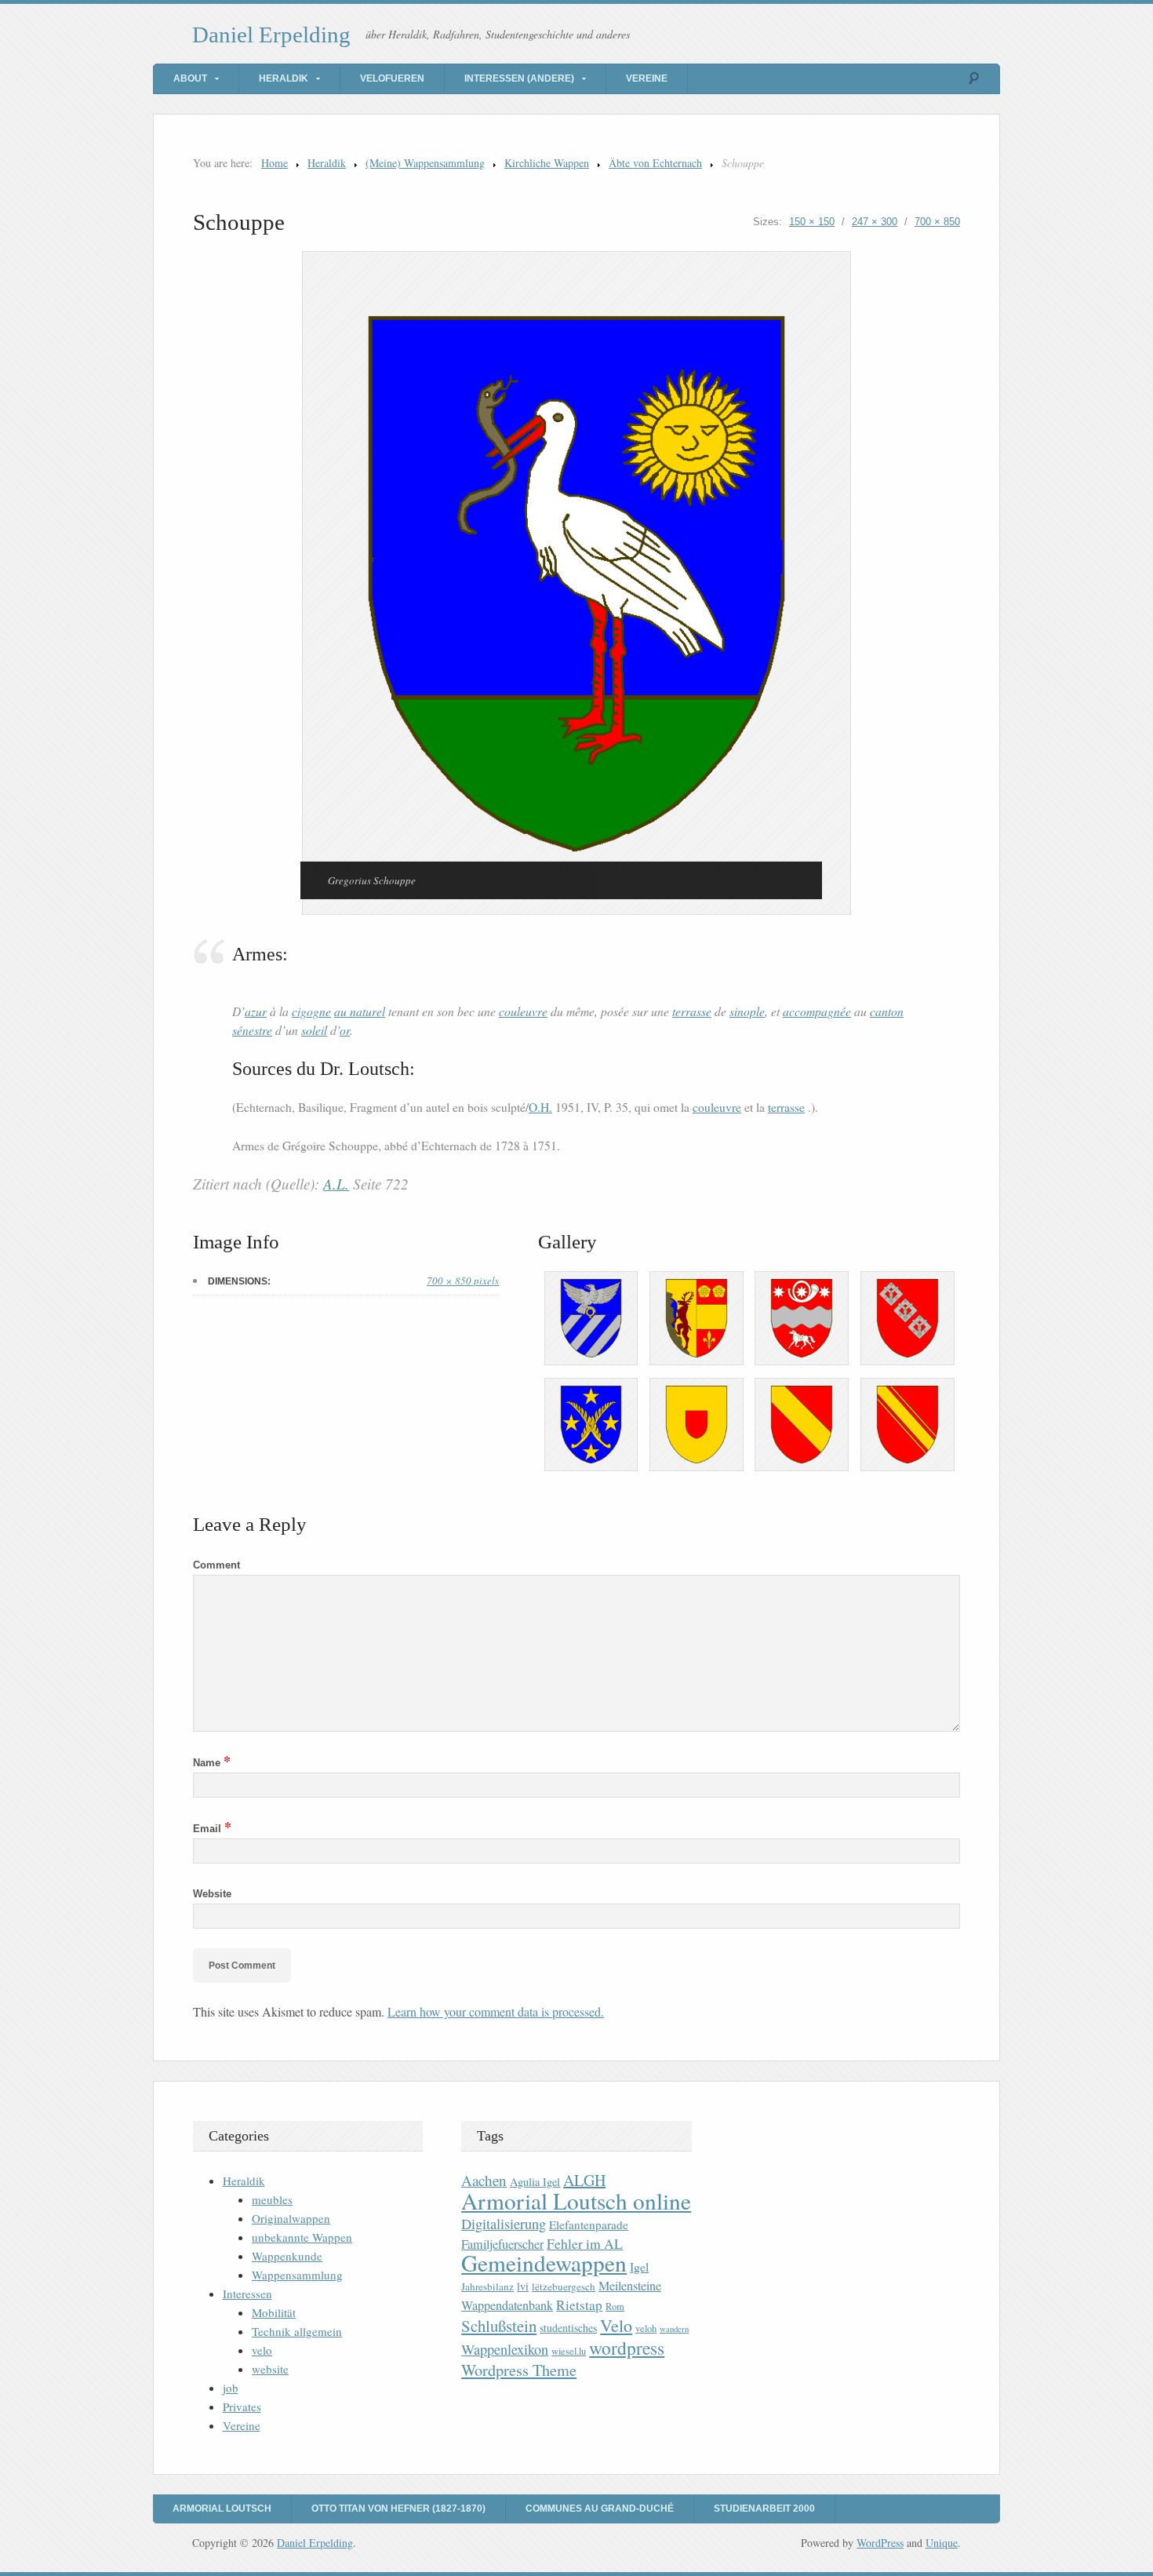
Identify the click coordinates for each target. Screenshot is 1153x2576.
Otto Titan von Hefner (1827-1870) (398, 2509)
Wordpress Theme (519, 2370)
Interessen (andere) (519, 78)
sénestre (252, 1030)
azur (256, 1011)
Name (212, 1763)
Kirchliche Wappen (547, 163)
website (270, 2369)
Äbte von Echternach (655, 163)
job (231, 2388)
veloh (646, 2328)
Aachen (484, 2180)
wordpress (627, 2348)
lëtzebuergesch (564, 2286)
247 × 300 (875, 222)
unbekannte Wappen (302, 2237)
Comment (216, 1565)
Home (275, 163)
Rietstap (579, 2305)
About (190, 78)
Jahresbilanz (487, 2286)
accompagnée (817, 1011)
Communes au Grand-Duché (600, 2509)
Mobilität (274, 2312)
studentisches (568, 2328)
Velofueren (392, 78)
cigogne (311, 1011)
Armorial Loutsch (222, 2509)
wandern (674, 2329)
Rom (615, 2306)
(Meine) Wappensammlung (425, 163)
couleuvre (523, 1011)
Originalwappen (291, 2218)
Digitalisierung (504, 2224)
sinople (747, 1011)
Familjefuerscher (502, 2244)
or (345, 1030)
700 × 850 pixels (463, 1281)
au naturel (360, 1011)
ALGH (584, 2180)
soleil (314, 1030)
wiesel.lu (569, 2351)
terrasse (692, 1011)
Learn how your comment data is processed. (496, 2011)
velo (262, 2350)
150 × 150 (812, 222)
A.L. (336, 1184)
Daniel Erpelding (271, 35)
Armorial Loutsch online (576, 2201)
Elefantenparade (589, 2224)
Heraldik (284, 78)
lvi (523, 2286)
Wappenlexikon (505, 2349)
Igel (639, 2266)
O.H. (540, 1107)
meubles (272, 2199)
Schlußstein (499, 2326)
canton (887, 1011)
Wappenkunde (287, 2256)
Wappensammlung (297, 2275)
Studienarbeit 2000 (764, 2509)
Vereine (647, 78)
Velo (616, 2325)
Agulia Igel (535, 2182)
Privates (242, 2407)
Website (212, 1894)
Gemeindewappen (544, 2263)
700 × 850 (937, 222)
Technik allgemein (297, 2331)
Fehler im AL (585, 2243)
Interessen (247, 2294)
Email (212, 1829)
